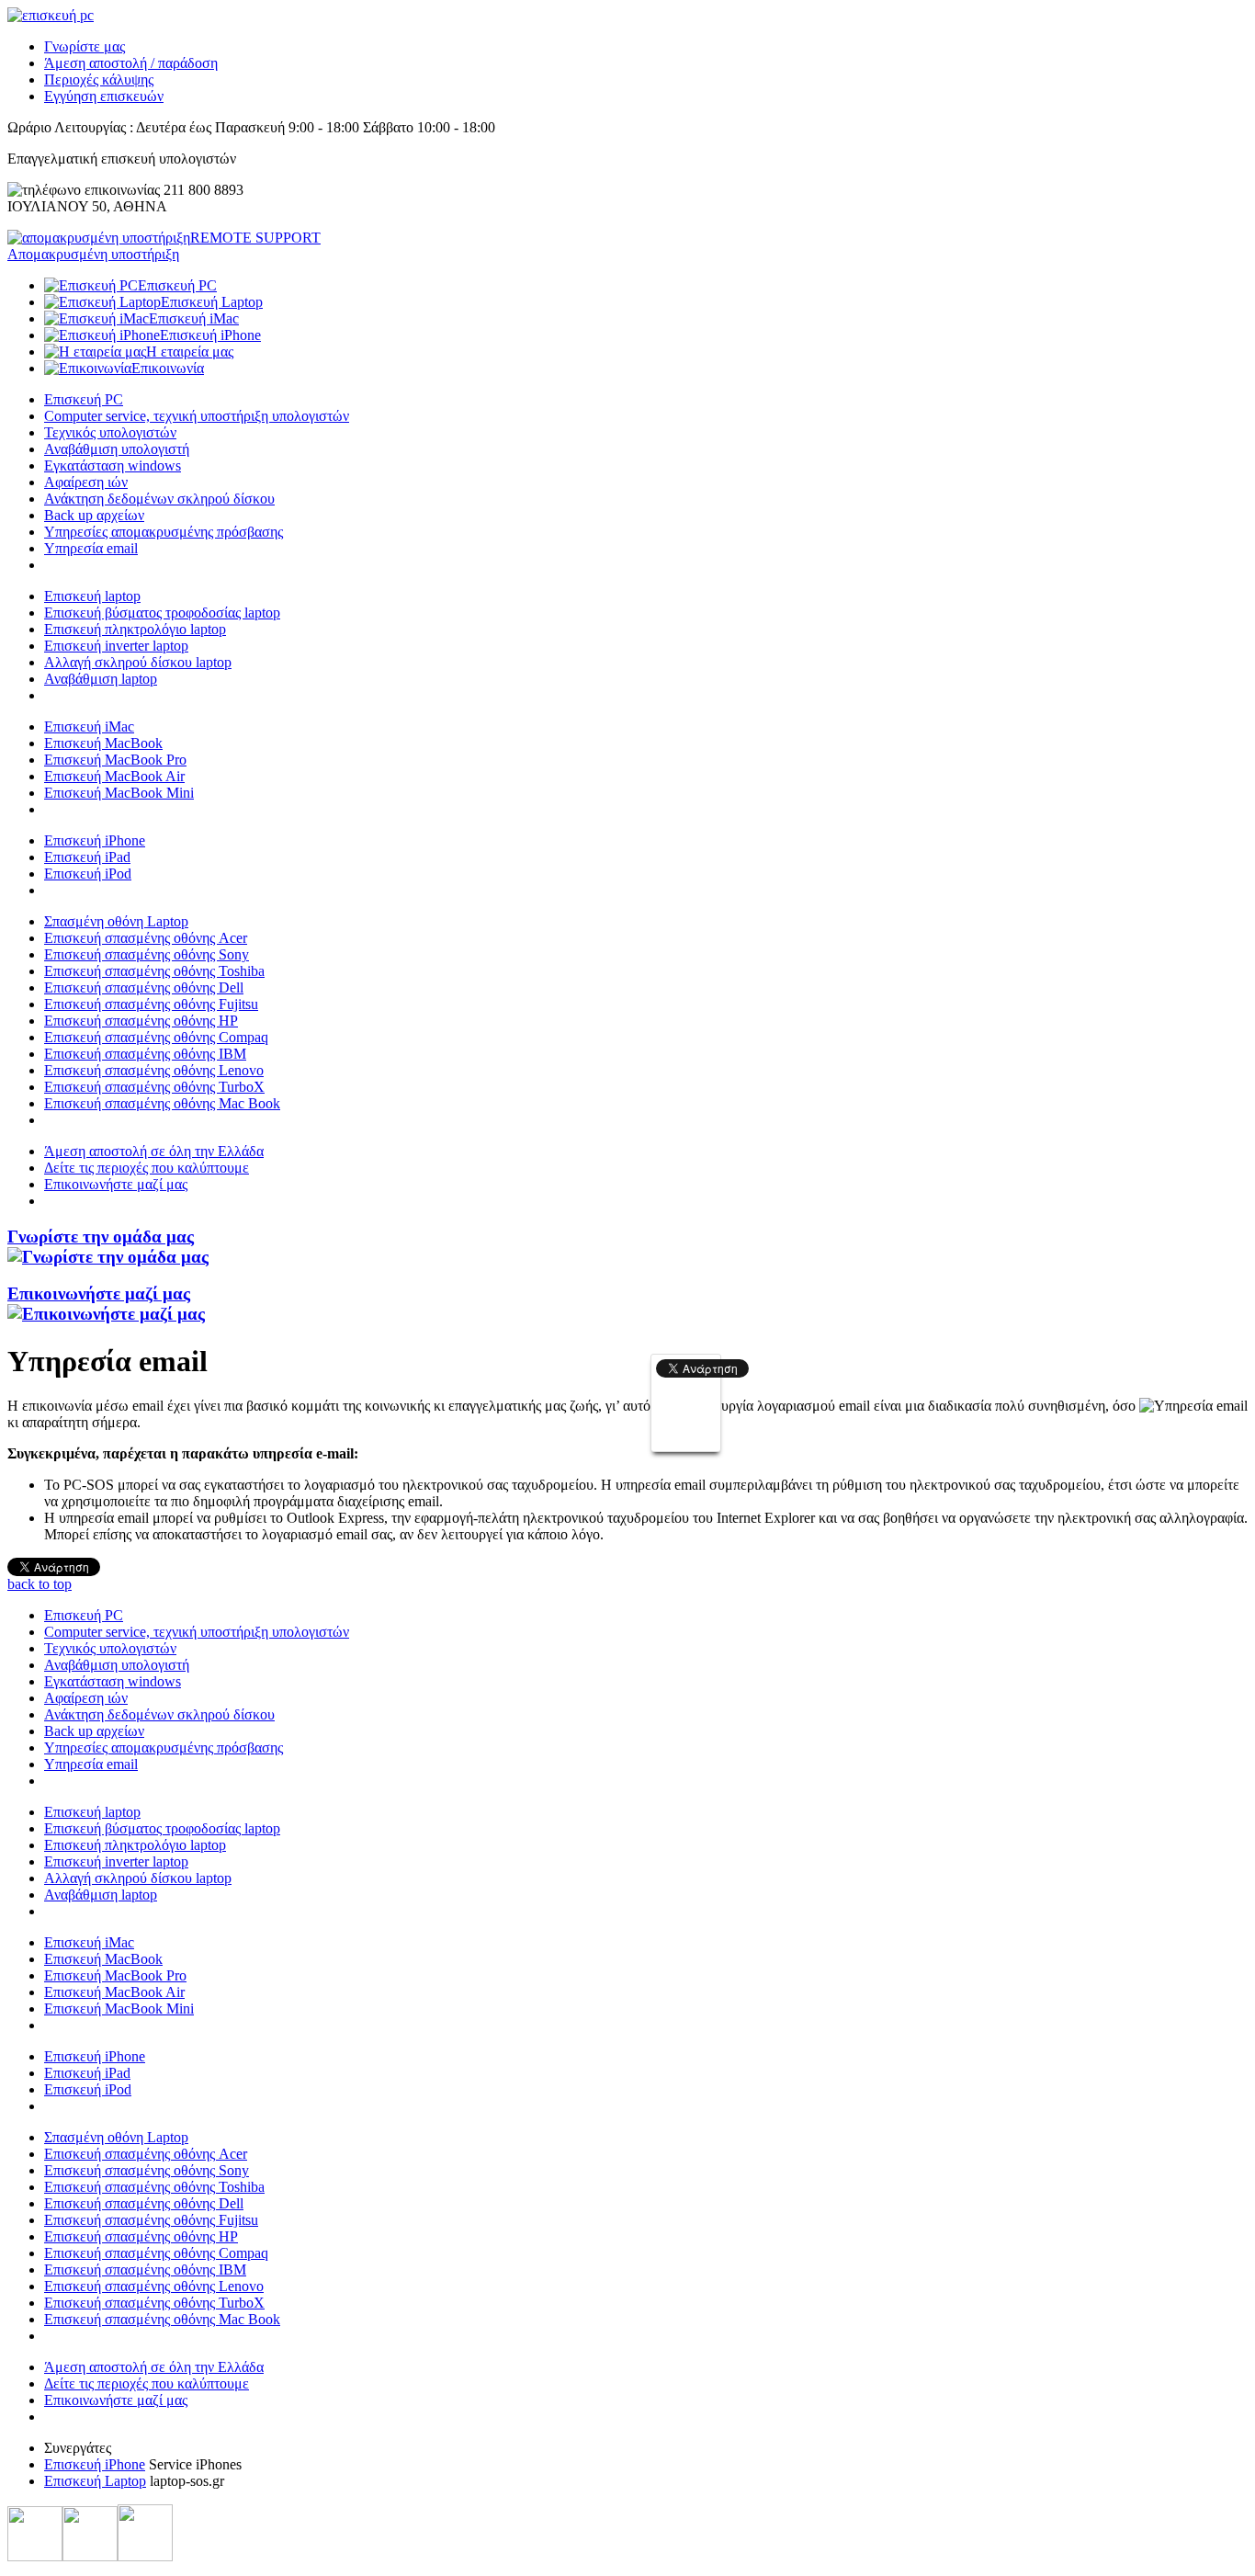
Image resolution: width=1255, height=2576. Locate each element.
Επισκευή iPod (88, 874)
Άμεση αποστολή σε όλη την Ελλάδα (154, 1151)
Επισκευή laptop (92, 596)
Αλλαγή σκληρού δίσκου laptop (138, 662)
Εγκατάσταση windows (113, 465)
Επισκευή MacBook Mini (119, 793)
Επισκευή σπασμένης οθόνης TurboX (154, 1087)
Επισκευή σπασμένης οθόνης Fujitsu (151, 1004)
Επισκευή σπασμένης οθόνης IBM (145, 1054)
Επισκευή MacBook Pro (115, 760)
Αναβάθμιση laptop (101, 679)
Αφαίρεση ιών (86, 482)
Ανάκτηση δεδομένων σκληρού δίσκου (159, 499)
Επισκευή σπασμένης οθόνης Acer (146, 938)
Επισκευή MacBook (103, 743)
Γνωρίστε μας (85, 46)
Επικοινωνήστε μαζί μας (116, 1184)
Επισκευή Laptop (95, 2481)
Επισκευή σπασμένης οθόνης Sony (147, 954)
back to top (40, 1584)
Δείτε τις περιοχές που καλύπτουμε (147, 1168)
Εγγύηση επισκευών (104, 96)
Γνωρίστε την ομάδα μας (101, 1237)
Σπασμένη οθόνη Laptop (116, 921)
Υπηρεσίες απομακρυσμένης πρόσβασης (164, 532)
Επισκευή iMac (89, 726)
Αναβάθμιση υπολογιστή (117, 449)
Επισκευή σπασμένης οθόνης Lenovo (154, 1070)
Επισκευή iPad (87, 857)
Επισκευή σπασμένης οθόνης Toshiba (154, 971)
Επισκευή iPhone (95, 840)
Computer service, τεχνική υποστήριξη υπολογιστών (197, 416)
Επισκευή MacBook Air (114, 776)
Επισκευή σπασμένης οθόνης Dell (144, 987)
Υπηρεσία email (91, 548)
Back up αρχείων (94, 515)
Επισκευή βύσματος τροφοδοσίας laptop (162, 613)
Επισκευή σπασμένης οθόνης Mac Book (162, 1103)
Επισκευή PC (84, 399)
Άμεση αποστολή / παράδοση (131, 63)
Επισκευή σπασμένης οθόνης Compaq (156, 1037)
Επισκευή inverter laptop (116, 646)
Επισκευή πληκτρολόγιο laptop (135, 629)
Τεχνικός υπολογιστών (110, 432)
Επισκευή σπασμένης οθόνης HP (141, 1021)
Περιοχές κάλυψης (99, 79)
